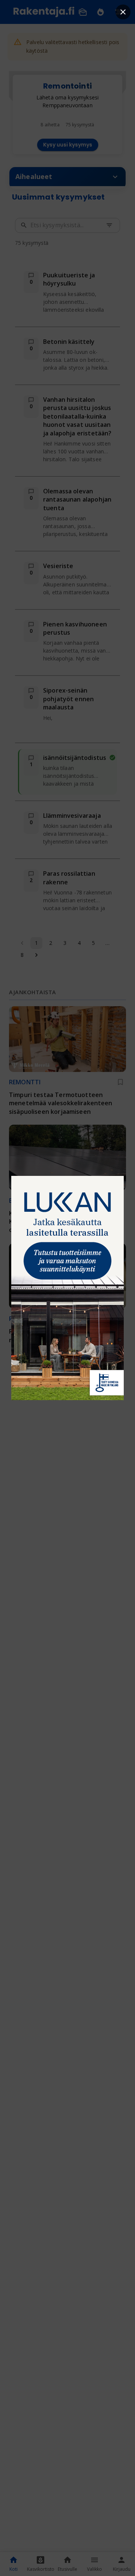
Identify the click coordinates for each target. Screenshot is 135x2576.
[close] (123, 12)
